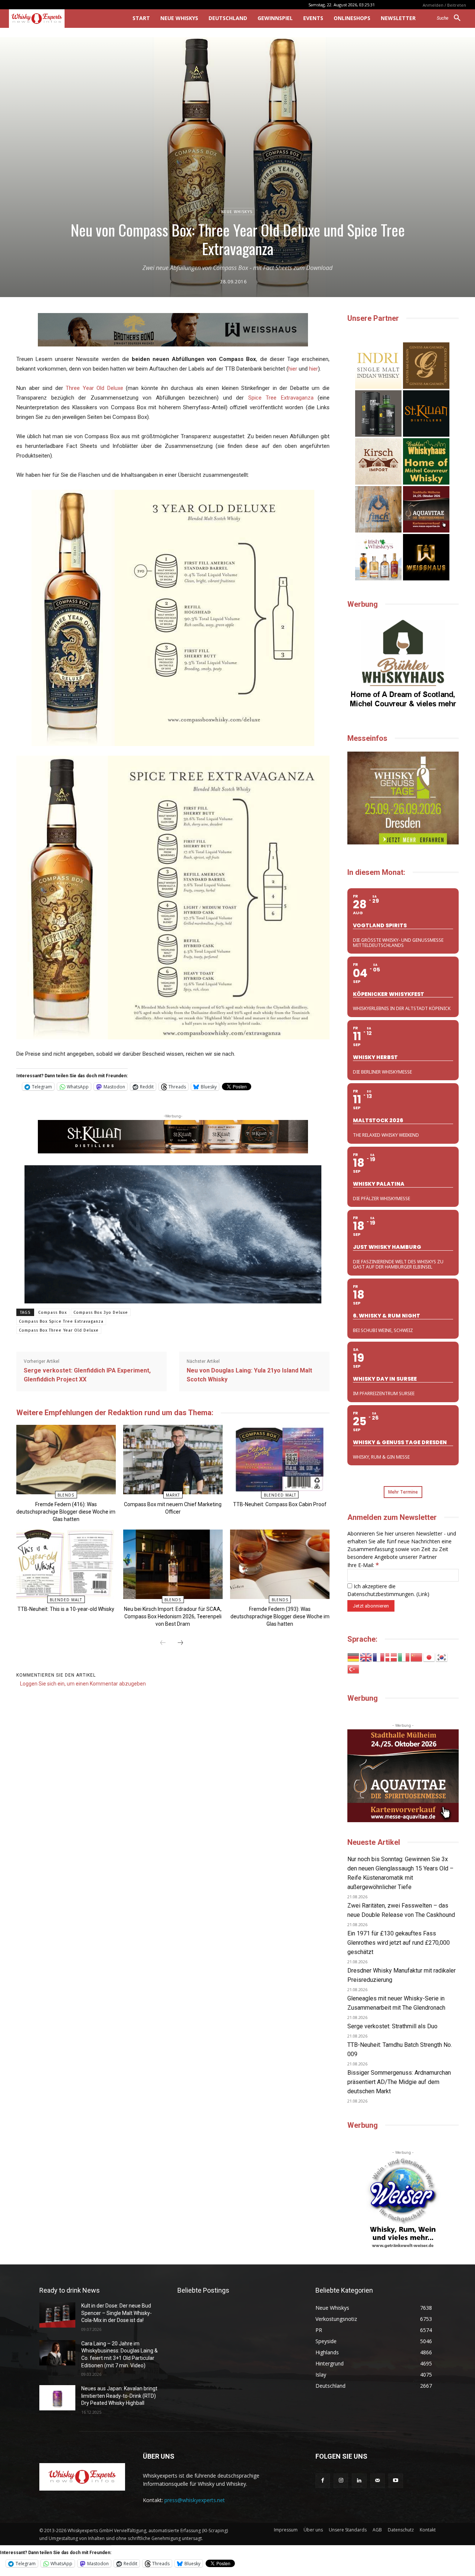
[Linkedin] (359, 2481)
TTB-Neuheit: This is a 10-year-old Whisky (66, 1609)
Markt (173, 1495)
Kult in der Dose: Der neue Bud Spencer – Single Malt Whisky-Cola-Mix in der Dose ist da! (117, 2313)
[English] (366, 1657)
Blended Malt (280, 1495)
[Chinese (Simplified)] (417, 1657)
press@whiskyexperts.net (195, 2500)
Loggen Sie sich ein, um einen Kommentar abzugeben (83, 1684)
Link (423, 1594)
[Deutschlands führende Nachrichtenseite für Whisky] (60, 19)
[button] (451, 18)
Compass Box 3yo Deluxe (101, 1313)
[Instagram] (341, 2481)
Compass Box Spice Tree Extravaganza (61, 1321)
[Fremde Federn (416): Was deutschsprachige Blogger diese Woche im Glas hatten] (66, 1460)
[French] (379, 1657)
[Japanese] (429, 1657)
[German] (354, 1657)
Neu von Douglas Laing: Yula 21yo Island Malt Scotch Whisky (249, 1375)
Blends (66, 1495)
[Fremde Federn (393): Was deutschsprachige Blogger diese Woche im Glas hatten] (280, 1564)
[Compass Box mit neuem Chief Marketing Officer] (173, 1460)
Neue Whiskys (237, 212)
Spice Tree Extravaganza (281, 398)
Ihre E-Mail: (363, 1565)
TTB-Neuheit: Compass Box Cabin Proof (280, 1504)
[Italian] (404, 1657)
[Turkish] (354, 1669)
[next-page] (180, 1643)
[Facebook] (323, 2481)
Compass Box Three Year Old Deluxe (59, 1330)
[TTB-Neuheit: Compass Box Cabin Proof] (280, 1460)
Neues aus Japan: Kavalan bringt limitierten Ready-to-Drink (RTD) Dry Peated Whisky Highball (119, 2396)
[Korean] (442, 1657)
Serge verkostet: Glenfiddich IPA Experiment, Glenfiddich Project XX (87, 1375)
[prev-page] (163, 1643)
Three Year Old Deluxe (94, 388)
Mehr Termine (403, 1492)
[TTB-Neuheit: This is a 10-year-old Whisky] (66, 1564)
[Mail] (378, 2481)
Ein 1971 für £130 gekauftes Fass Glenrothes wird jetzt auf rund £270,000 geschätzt (399, 1943)
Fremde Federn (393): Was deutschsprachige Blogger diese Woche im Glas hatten (280, 1616)
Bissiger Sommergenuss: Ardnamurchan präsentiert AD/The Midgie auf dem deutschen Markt (399, 2082)
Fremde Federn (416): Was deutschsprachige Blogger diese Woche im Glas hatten (66, 1512)
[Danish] (392, 1657)
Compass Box (53, 1313)
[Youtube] (396, 2481)
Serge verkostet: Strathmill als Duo (392, 2026)
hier (293, 369)
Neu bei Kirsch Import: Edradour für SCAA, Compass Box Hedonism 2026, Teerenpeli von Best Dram (173, 1616)
